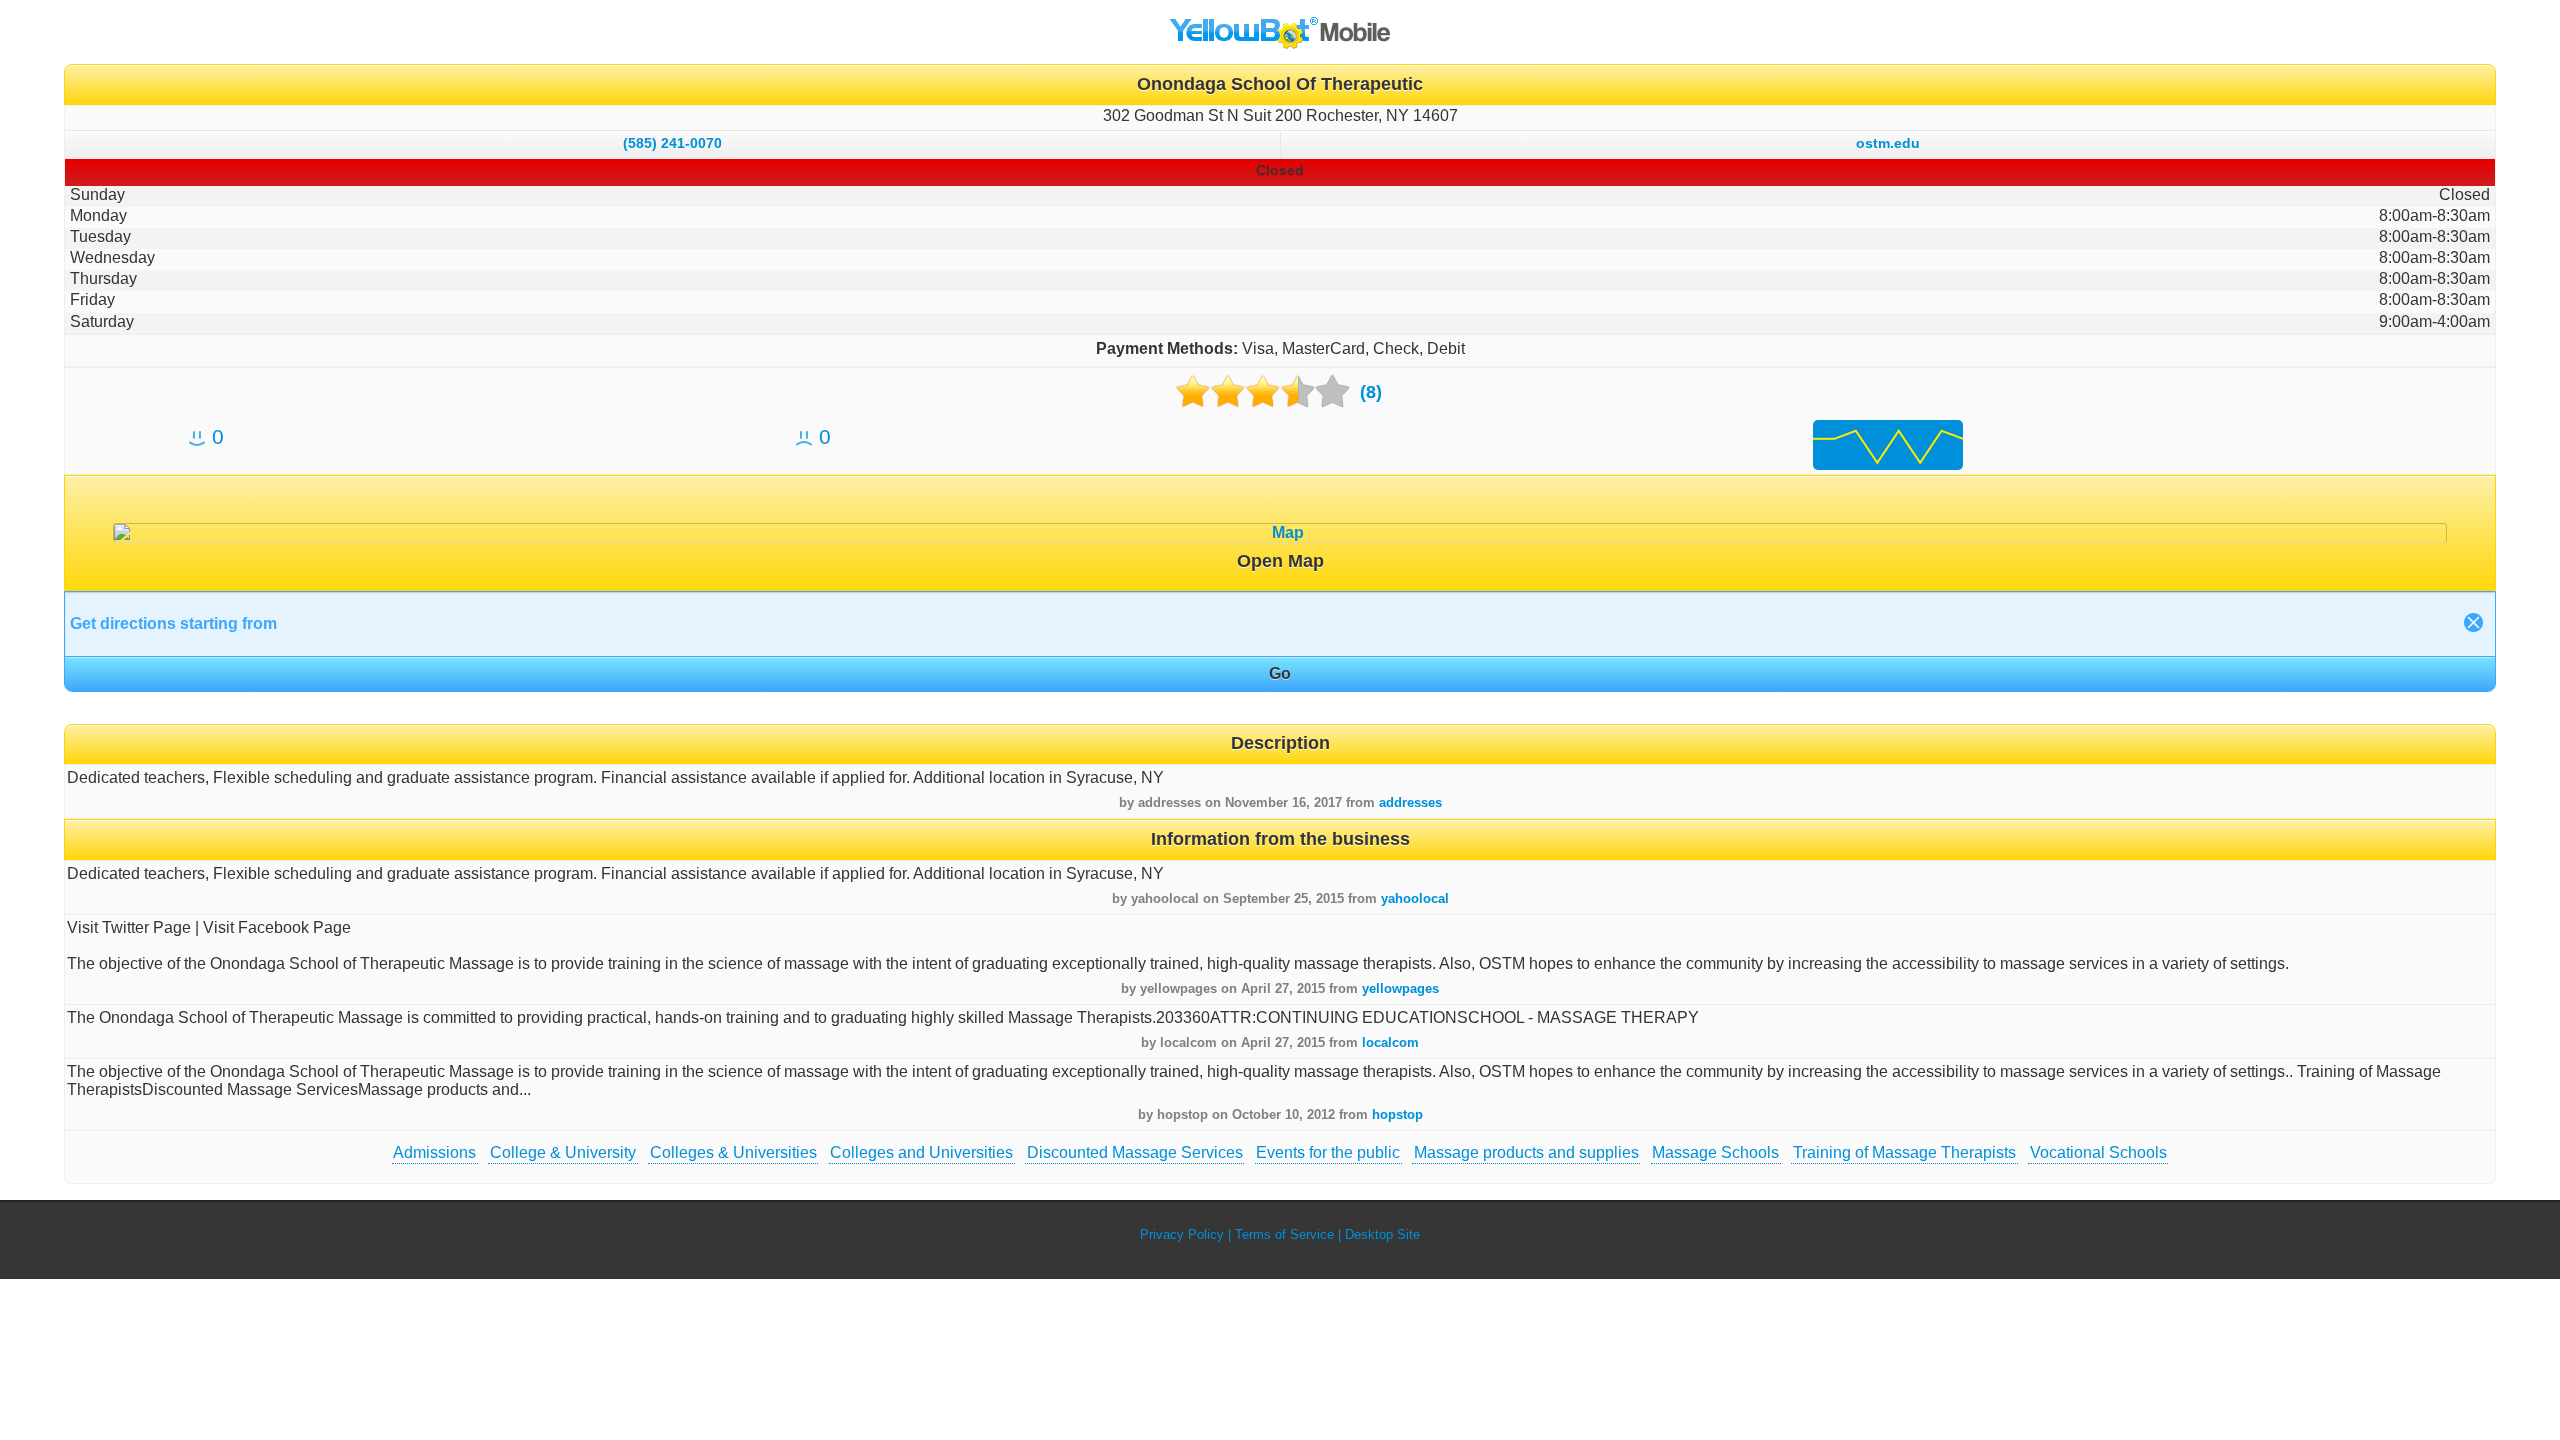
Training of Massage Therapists (1904, 1152)
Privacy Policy (1182, 1234)
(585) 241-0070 (672, 143)
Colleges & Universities (733, 1152)
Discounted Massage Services (1135, 1152)
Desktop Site (1382, 1234)
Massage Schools (1715, 1152)
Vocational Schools (2098, 1152)
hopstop (1397, 1114)
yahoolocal (1415, 898)
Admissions (434, 1152)
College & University (563, 1152)
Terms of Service (1284, 1234)
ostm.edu (1888, 143)
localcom (1390, 1042)
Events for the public (1328, 1152)
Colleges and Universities (921, 1152)
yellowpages (1400, 988)
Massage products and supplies (1526, 1152)
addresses (1410, 802)
